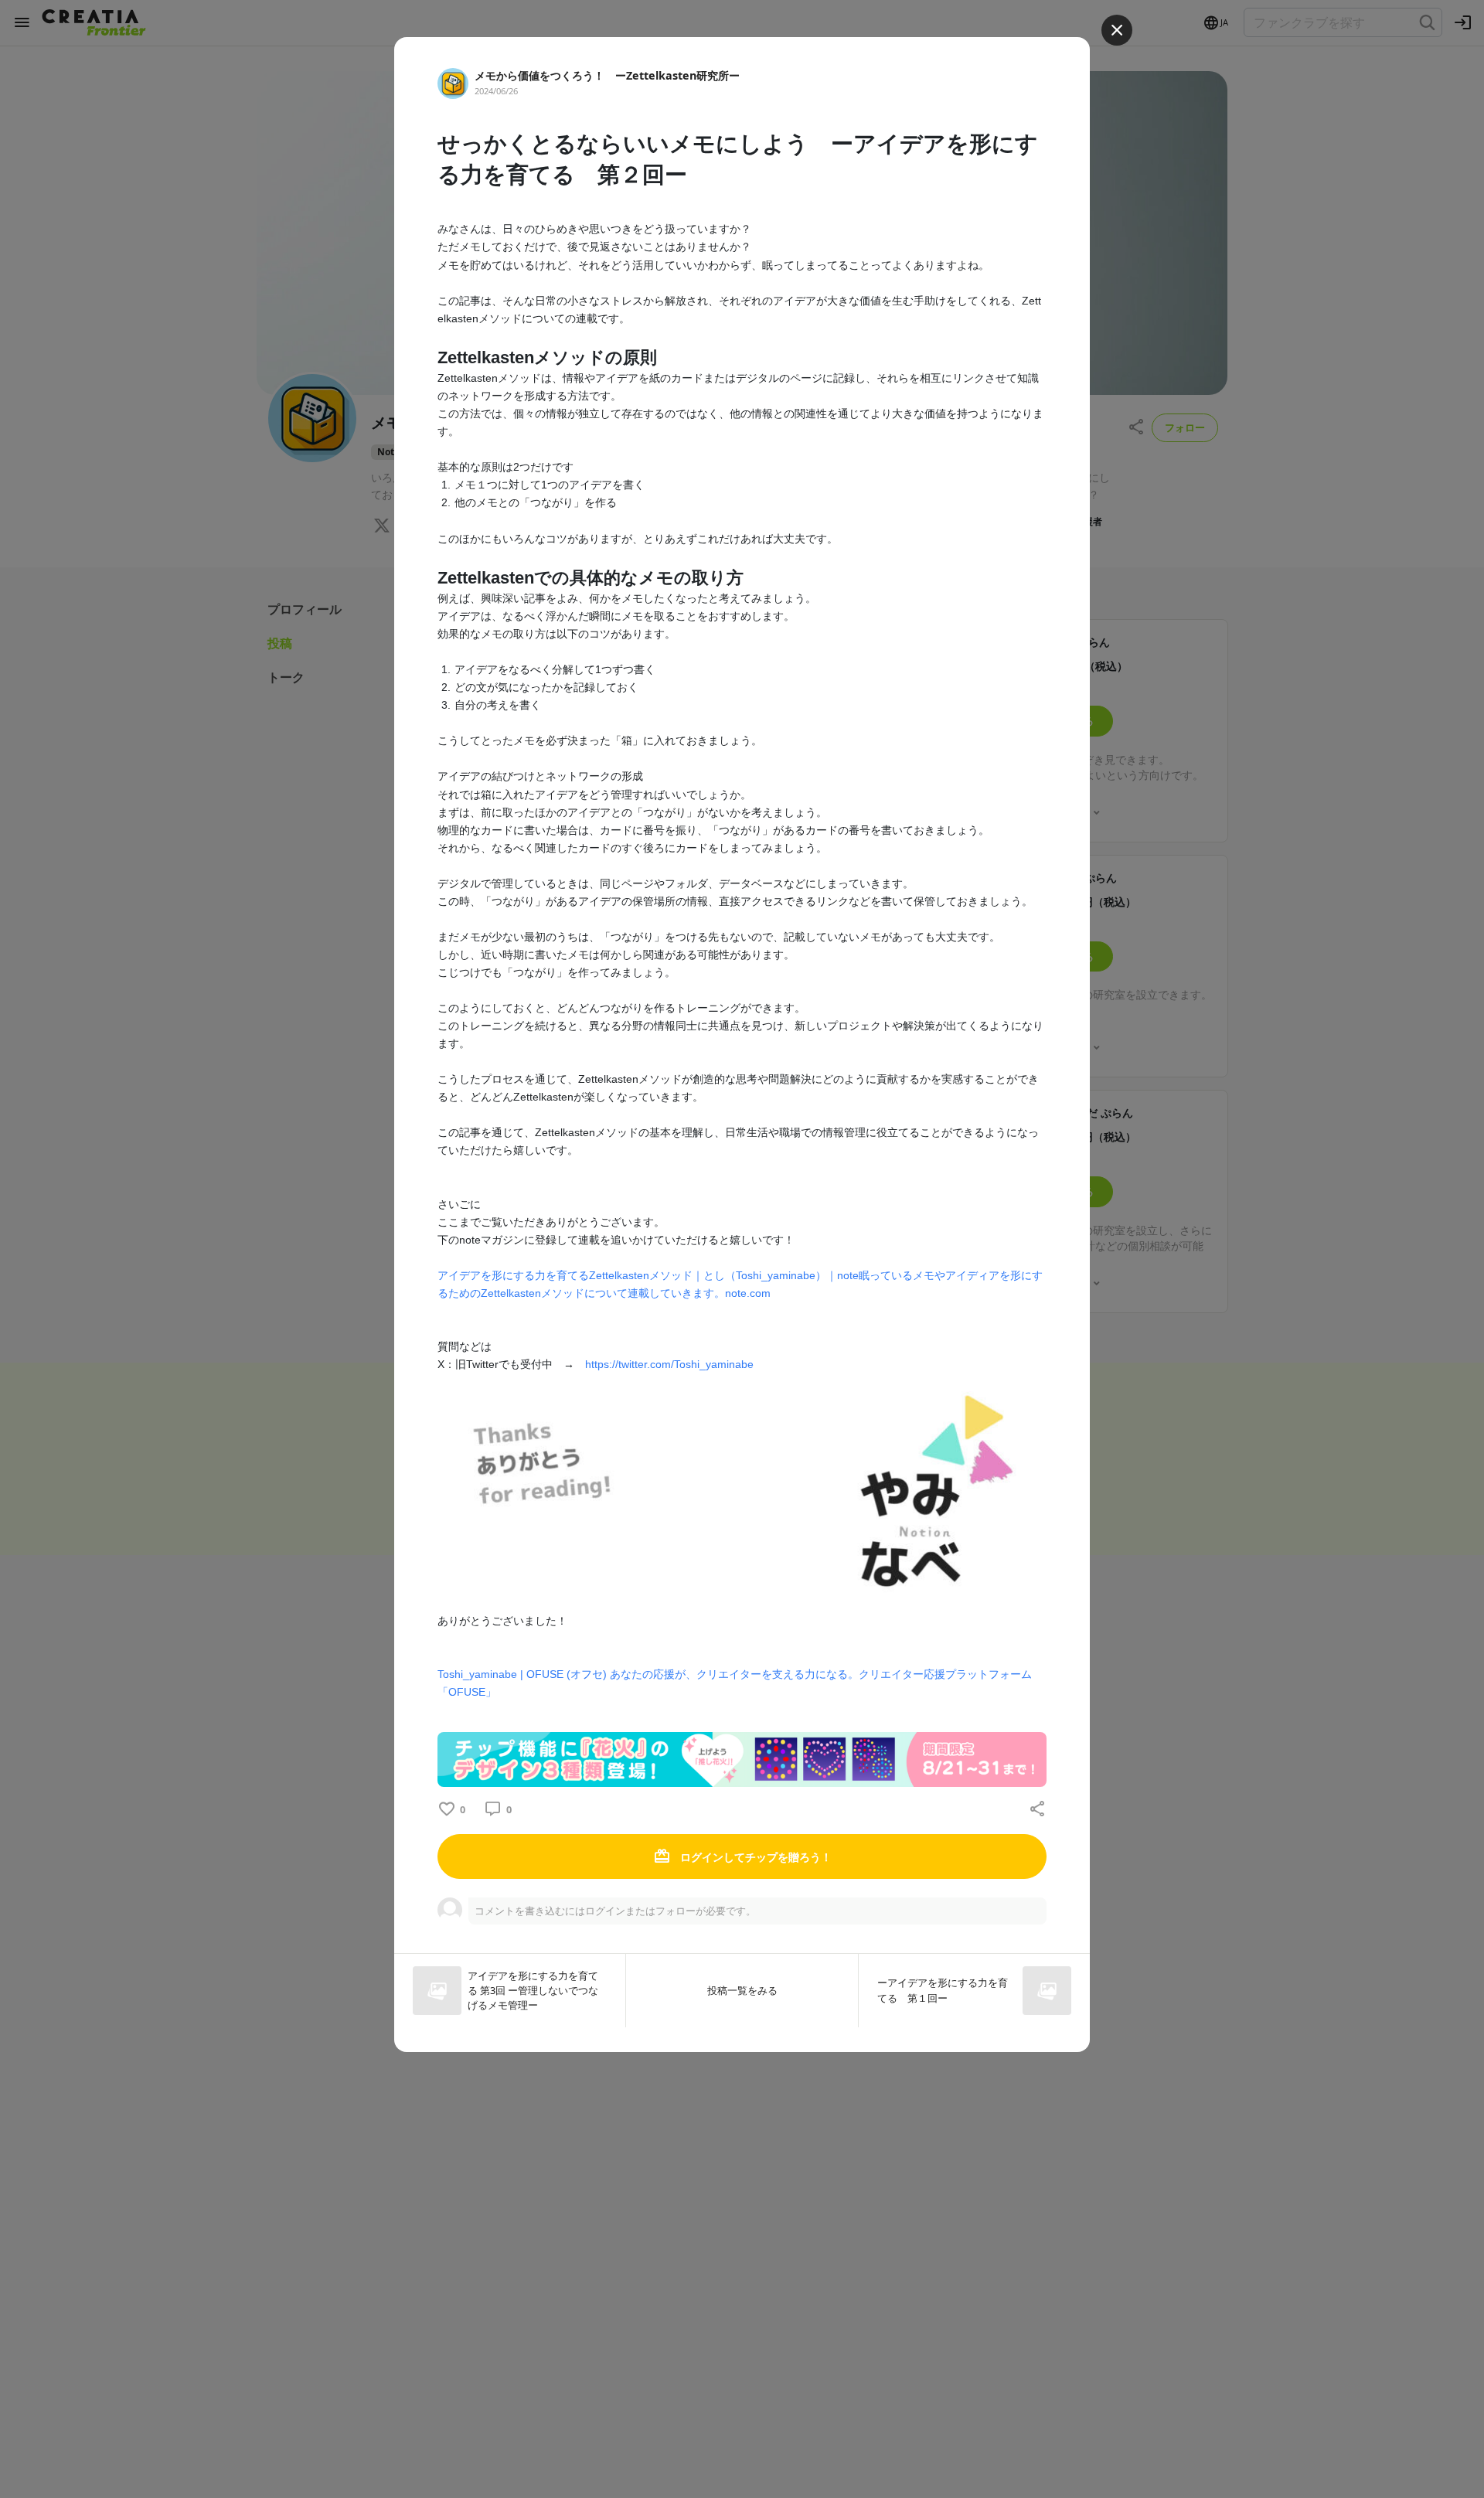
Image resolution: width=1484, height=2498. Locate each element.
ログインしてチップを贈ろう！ (754, 1858)
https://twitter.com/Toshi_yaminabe (669, 1364)
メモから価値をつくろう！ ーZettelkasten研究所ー (607, 75)
